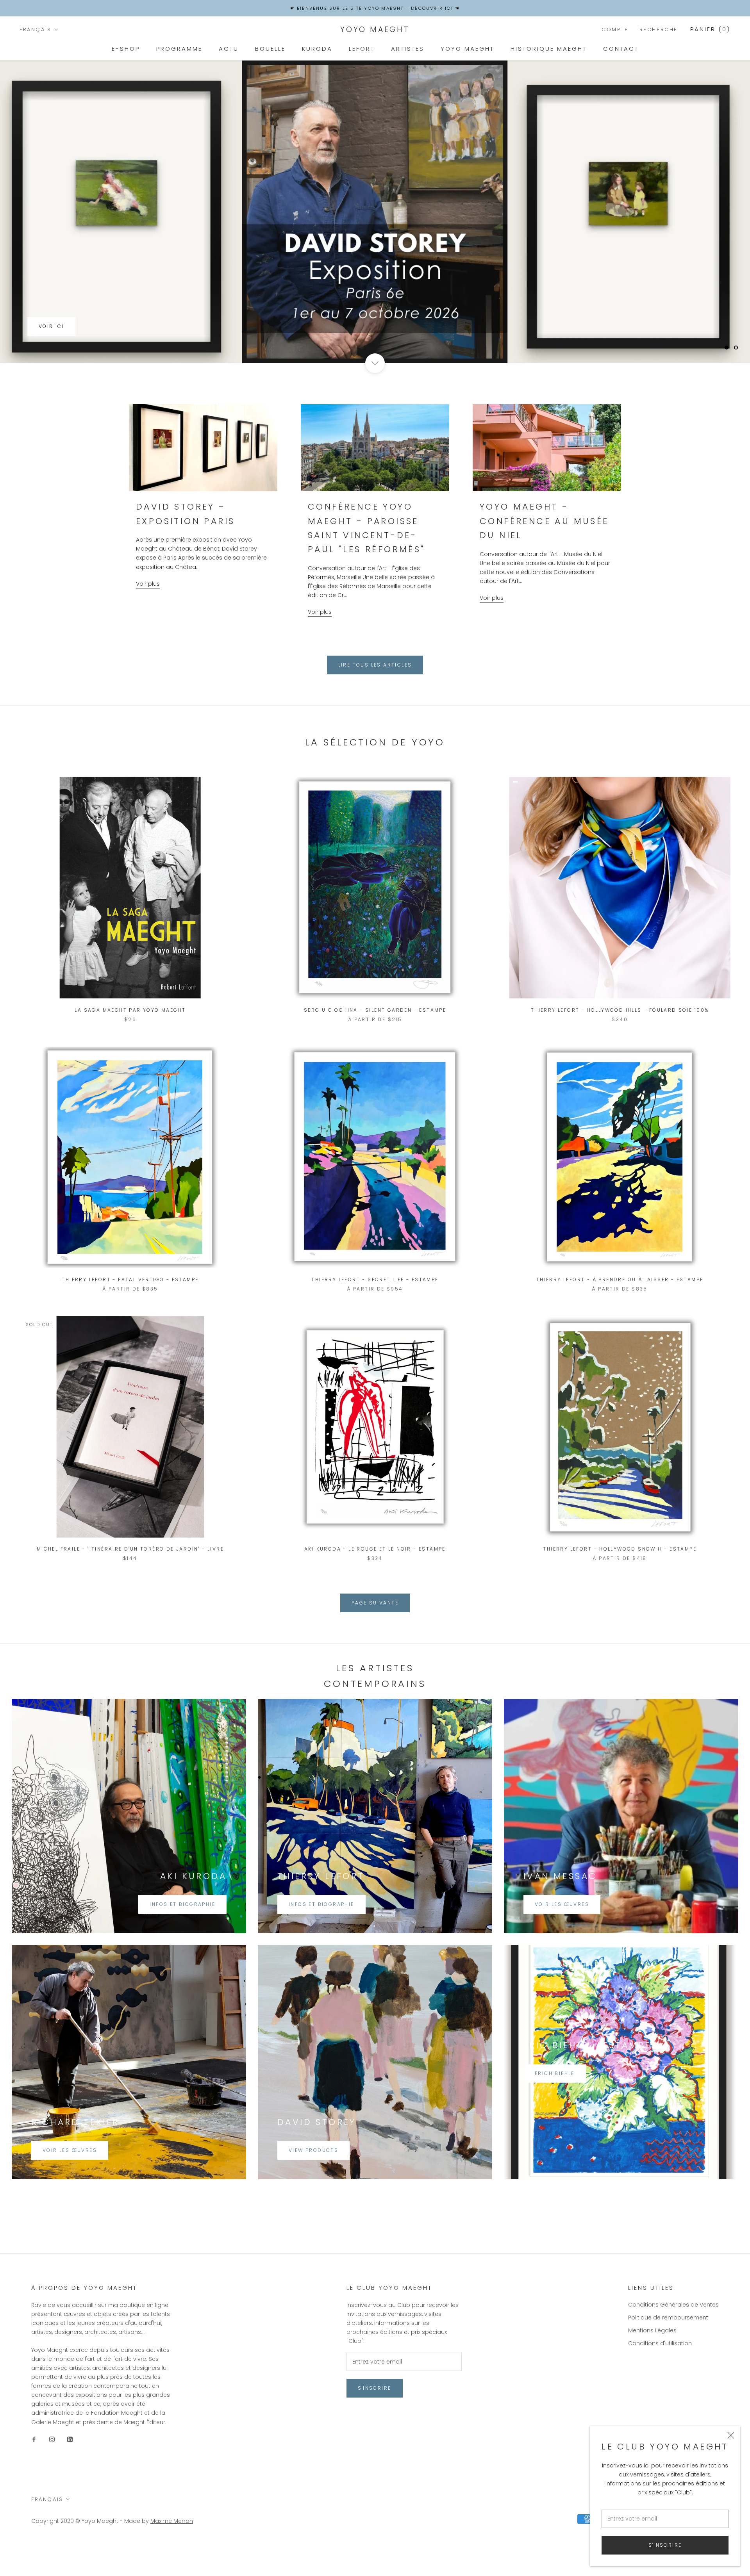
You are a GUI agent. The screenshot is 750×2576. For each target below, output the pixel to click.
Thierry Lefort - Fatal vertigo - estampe (130, 1310)
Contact (621, 49)
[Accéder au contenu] (375, 394)
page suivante (375, 1634)
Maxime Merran (172, 2552)
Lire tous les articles (375, 696)
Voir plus (148, 615)
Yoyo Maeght (467, 49)
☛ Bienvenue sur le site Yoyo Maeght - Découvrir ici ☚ (375, 8)
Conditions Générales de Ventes (673, 2335)
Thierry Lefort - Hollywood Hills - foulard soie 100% (620, 1041)
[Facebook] (34, 2470)
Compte (615, 29)
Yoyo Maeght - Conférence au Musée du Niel (544, 552)
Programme (179, 49)
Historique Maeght (549, 49)
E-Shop (126, 49)
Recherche (659, 29)
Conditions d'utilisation (660, 2374)
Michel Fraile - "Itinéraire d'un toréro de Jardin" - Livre (130, 1580)
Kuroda (317, 49)
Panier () (710, 29)
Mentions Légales (652, 2361)
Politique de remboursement (668, 2348)
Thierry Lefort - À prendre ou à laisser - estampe (620, 1310)
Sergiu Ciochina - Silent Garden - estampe (375, 1041)
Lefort (362, 49)
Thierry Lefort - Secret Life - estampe (375, 1310)
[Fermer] (731, 2435)
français (36, 29)
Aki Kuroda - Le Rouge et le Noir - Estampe (375, 1580)
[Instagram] (52, 2470)
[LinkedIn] (70, 2470)
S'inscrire (665, 2545)
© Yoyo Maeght (97, 2552)
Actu (229, 49)
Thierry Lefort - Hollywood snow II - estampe (620, 1580)
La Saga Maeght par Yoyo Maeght (130, 1041)
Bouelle (270, 49)
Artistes (408, 49)
